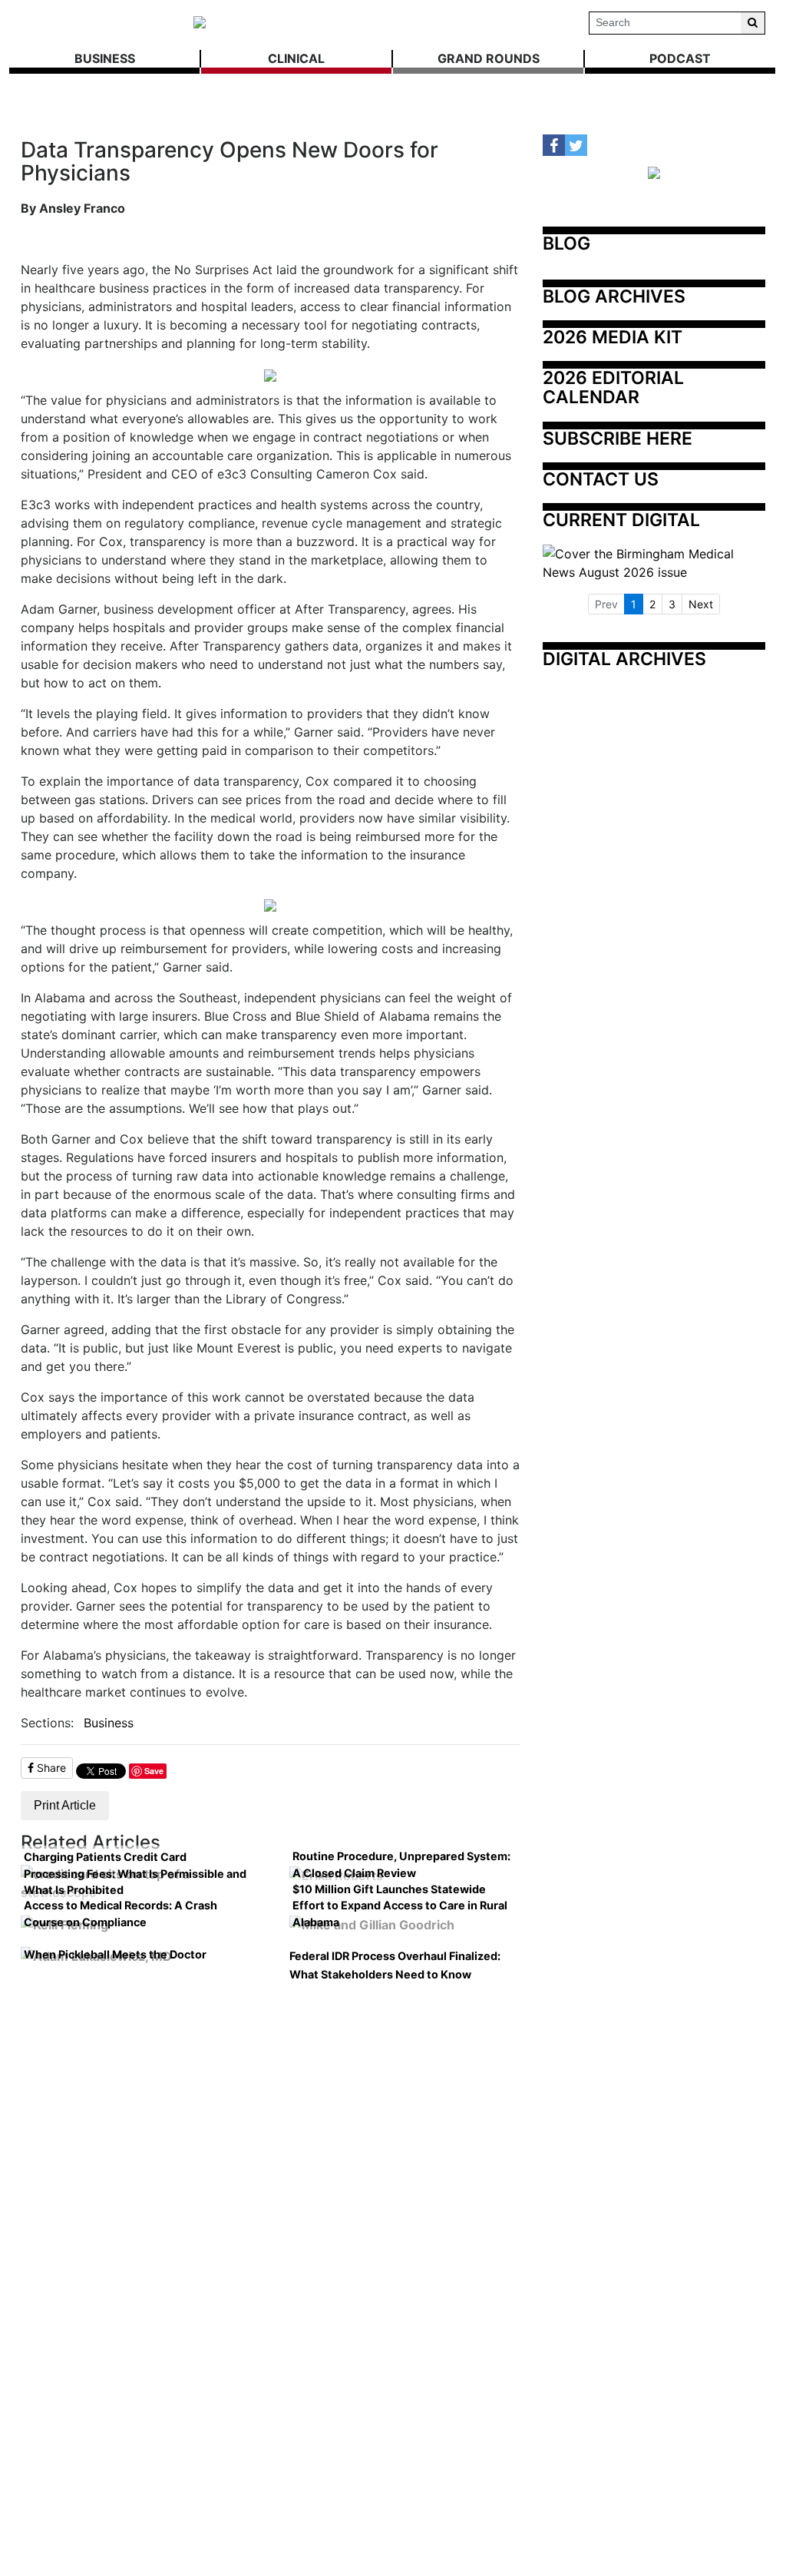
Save (154, 1771)
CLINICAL (296, 58)
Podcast (680, 58)
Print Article (65, 1805)
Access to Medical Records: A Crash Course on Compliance (121, 1914)
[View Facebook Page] (554, 146)
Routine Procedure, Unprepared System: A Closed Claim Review (401, 1864)
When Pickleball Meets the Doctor (115, 1954)
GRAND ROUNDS (489, 58)
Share (50, 1768)
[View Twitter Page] (576, 146)
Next (701, 604)
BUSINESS (105, 58)
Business (109, 1723)
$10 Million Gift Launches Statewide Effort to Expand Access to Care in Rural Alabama (400, 1906)
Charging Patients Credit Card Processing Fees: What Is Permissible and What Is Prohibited (135, 1873)
